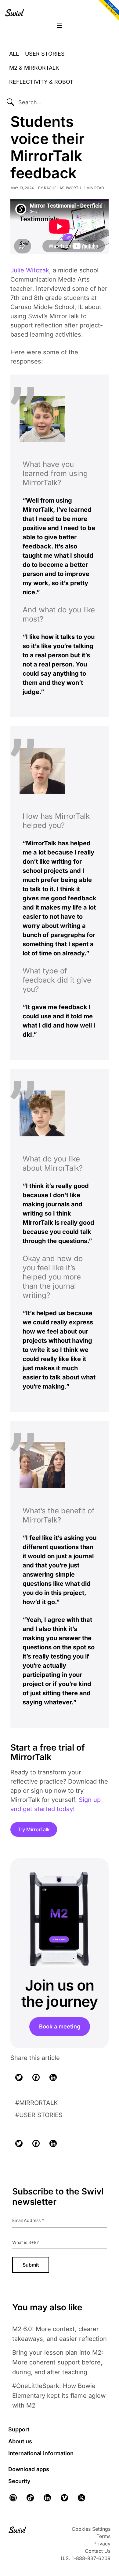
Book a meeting (60, 2026)
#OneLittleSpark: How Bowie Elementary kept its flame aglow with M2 (59, 2396)
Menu (60, 26)
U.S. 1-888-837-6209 (86, 2558)
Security (19, 2481)
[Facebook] (36, 2077)
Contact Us (98, 2551)
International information (41, 2453)
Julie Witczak (30, 270)
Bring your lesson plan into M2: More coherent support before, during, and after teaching (58, 2362)
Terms (103, 2536)
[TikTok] (30, 2498)
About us (20, 2441)
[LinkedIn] (53, 2077)
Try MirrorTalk (34, 1829)
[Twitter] (19, 2077)
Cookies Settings (91, 2529)
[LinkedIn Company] (47, 2498)
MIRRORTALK (38, 2103)
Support (19, 2429)
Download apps (29, 2469)
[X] (81, 2498)
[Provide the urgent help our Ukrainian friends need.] (107, 11)
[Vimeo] (64, 2498)
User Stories (41, 2115)
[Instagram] (15, 2498)
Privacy (102, 2544)
